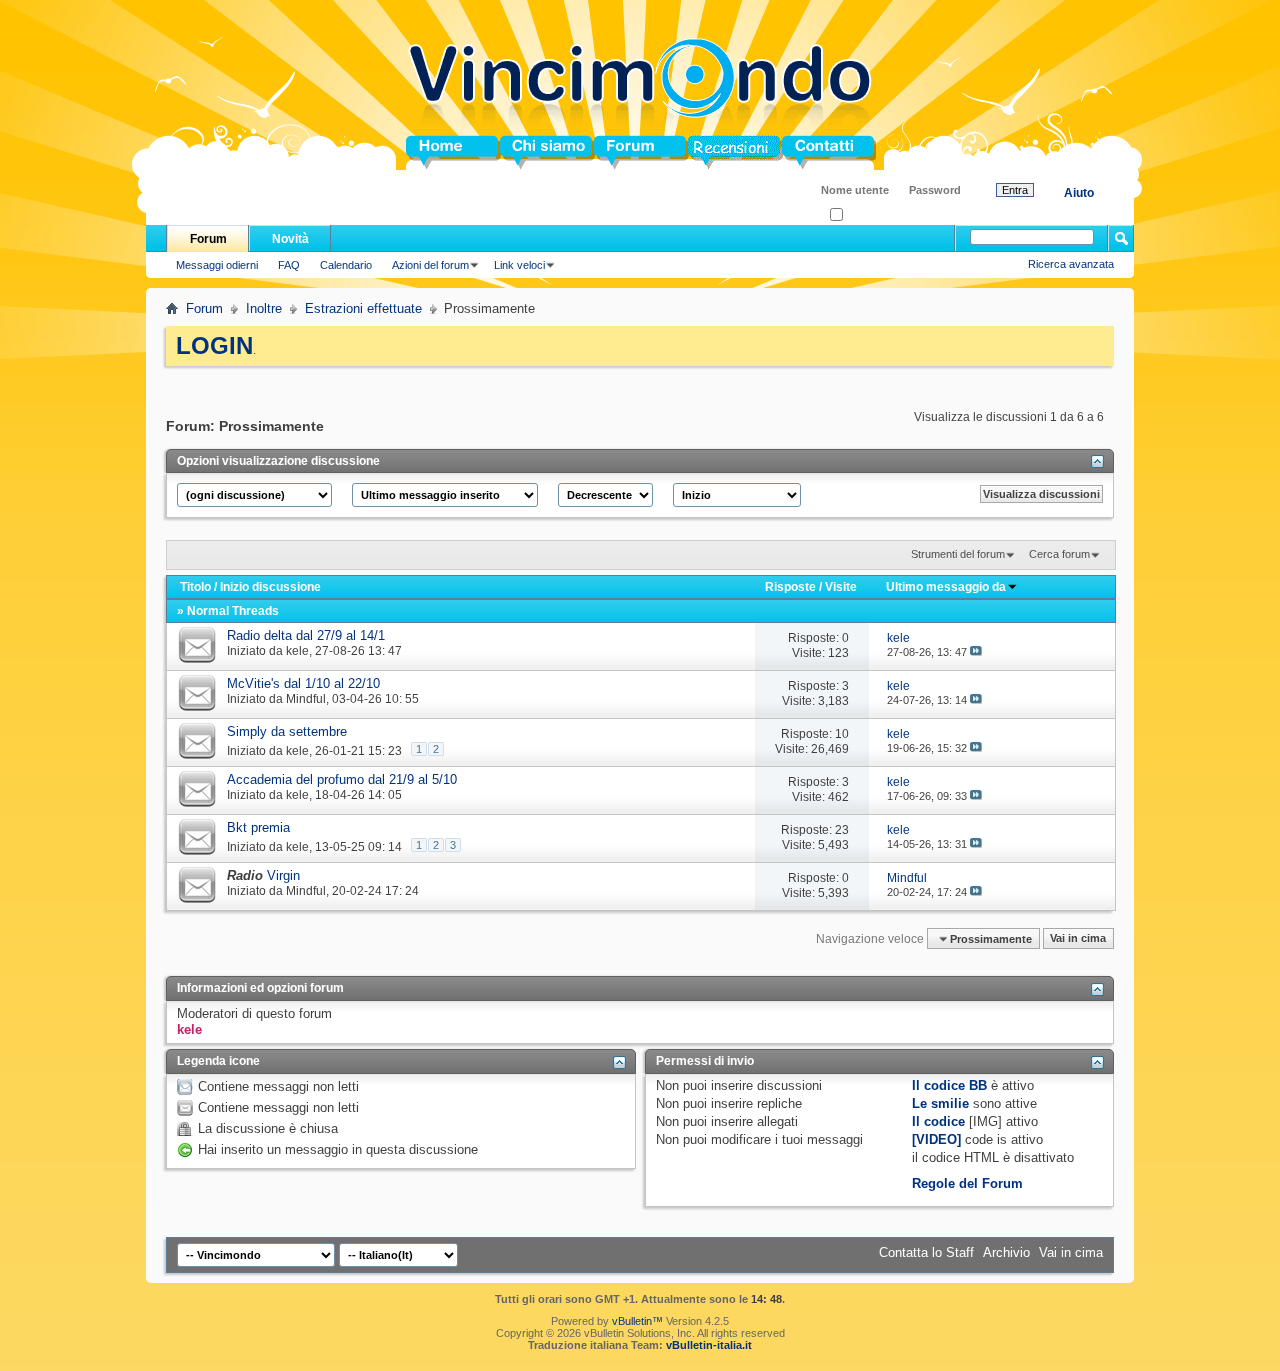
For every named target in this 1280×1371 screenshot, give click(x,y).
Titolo (195, 587)
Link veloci (519, 265)
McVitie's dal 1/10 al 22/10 (303, 683)
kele (297, 651)
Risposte (790, 587)
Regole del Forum (967, 1183)
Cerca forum (1059, 554)
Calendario (346, 265)
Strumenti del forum (958, 554)
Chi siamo (531, 152)
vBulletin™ (637, 1321)
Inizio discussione (270, 587)
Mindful (306, 699)
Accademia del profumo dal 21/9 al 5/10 (342, 779)
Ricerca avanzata (1071, 264)
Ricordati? (867, 215)
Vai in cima (1078, 939)
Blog (702, 152)
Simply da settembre (287, 731)
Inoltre (264, 308)
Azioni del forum (430, 265)
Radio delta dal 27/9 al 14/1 (306, 635)
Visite (841, 587)
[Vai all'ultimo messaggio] (976, 652)
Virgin (283, 875)
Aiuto (1079, 193)
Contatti (806, 152)
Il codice (938, 1121)
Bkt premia (258, 827)
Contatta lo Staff (926, 1252)
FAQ (289, 265)
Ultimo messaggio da (946, 587)
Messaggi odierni (217, 265)
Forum (614, 152)
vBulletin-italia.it (709, 1345)
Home (424, 152)
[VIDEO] (936, 1139)
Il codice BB (949, 1085)
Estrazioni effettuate (363, 308)
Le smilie (940, 1103)
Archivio (1006, 1252)
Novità (290, 239)
